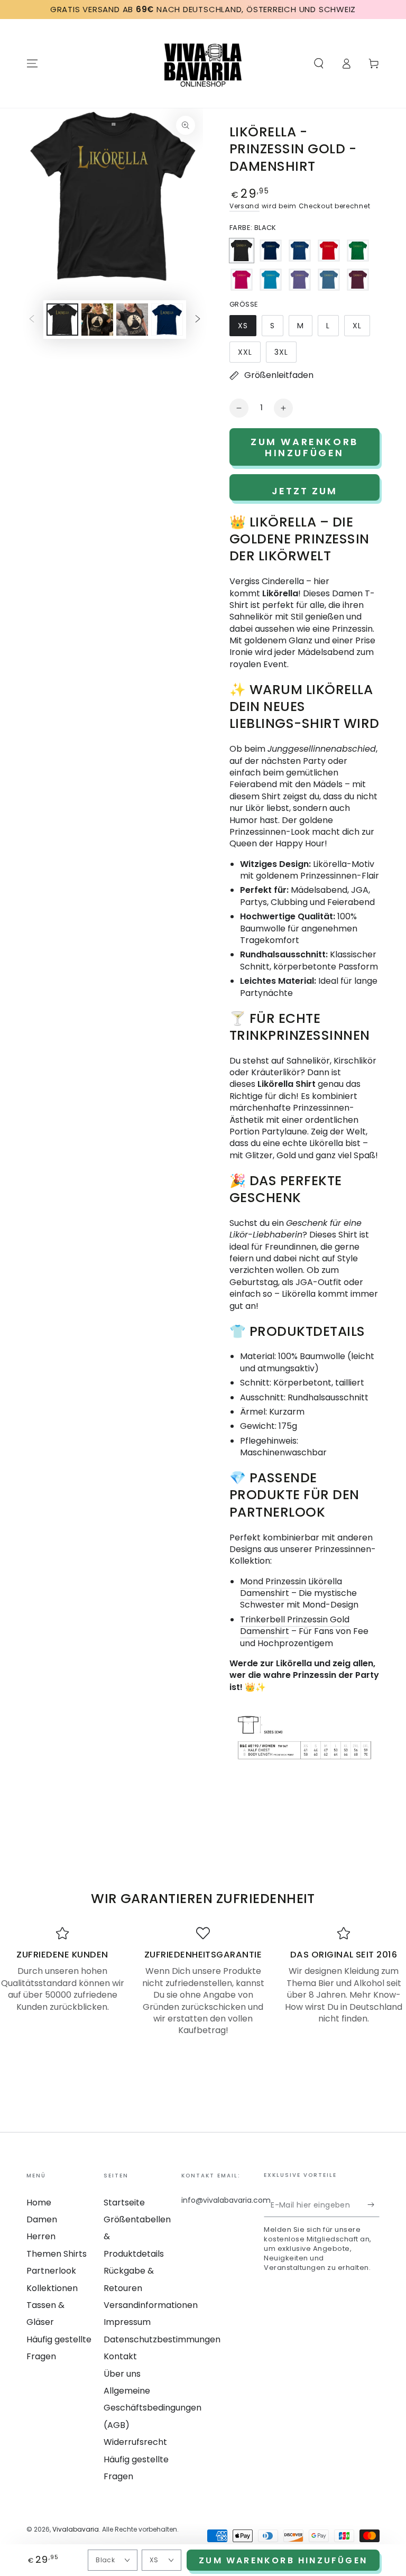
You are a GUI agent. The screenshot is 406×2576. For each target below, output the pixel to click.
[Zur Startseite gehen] (203, 63)
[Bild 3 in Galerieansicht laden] (132, 320)
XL (361, 328)
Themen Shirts (57, 2254)
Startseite (124, 2203)
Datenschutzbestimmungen (162, 2339)
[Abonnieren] (373, 2205)
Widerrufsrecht (135, 2442)
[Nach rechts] (198, 320)
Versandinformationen (151, 2305)
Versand (244, 206)
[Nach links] (32, 320)
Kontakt (120, 2356)
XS (247, 328)
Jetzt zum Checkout (305, 492)
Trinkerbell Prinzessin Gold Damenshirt (295, 1625)
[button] (319, 63)
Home (39, 2203)
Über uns (122, 2374)
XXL (249, 355)
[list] (203, 1982)
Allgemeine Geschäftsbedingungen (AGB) (153, 2408)
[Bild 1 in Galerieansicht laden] (62, 320)
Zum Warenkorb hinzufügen (283, 2560)
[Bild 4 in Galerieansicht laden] (167, 320)
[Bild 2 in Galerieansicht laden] (97, 320)
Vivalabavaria (76, 2529)
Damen (42, 2219)
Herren (41, 2236)
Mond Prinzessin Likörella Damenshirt (291, 1587)
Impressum (127, 2322)
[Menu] (32, 63)
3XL (285, 355)
